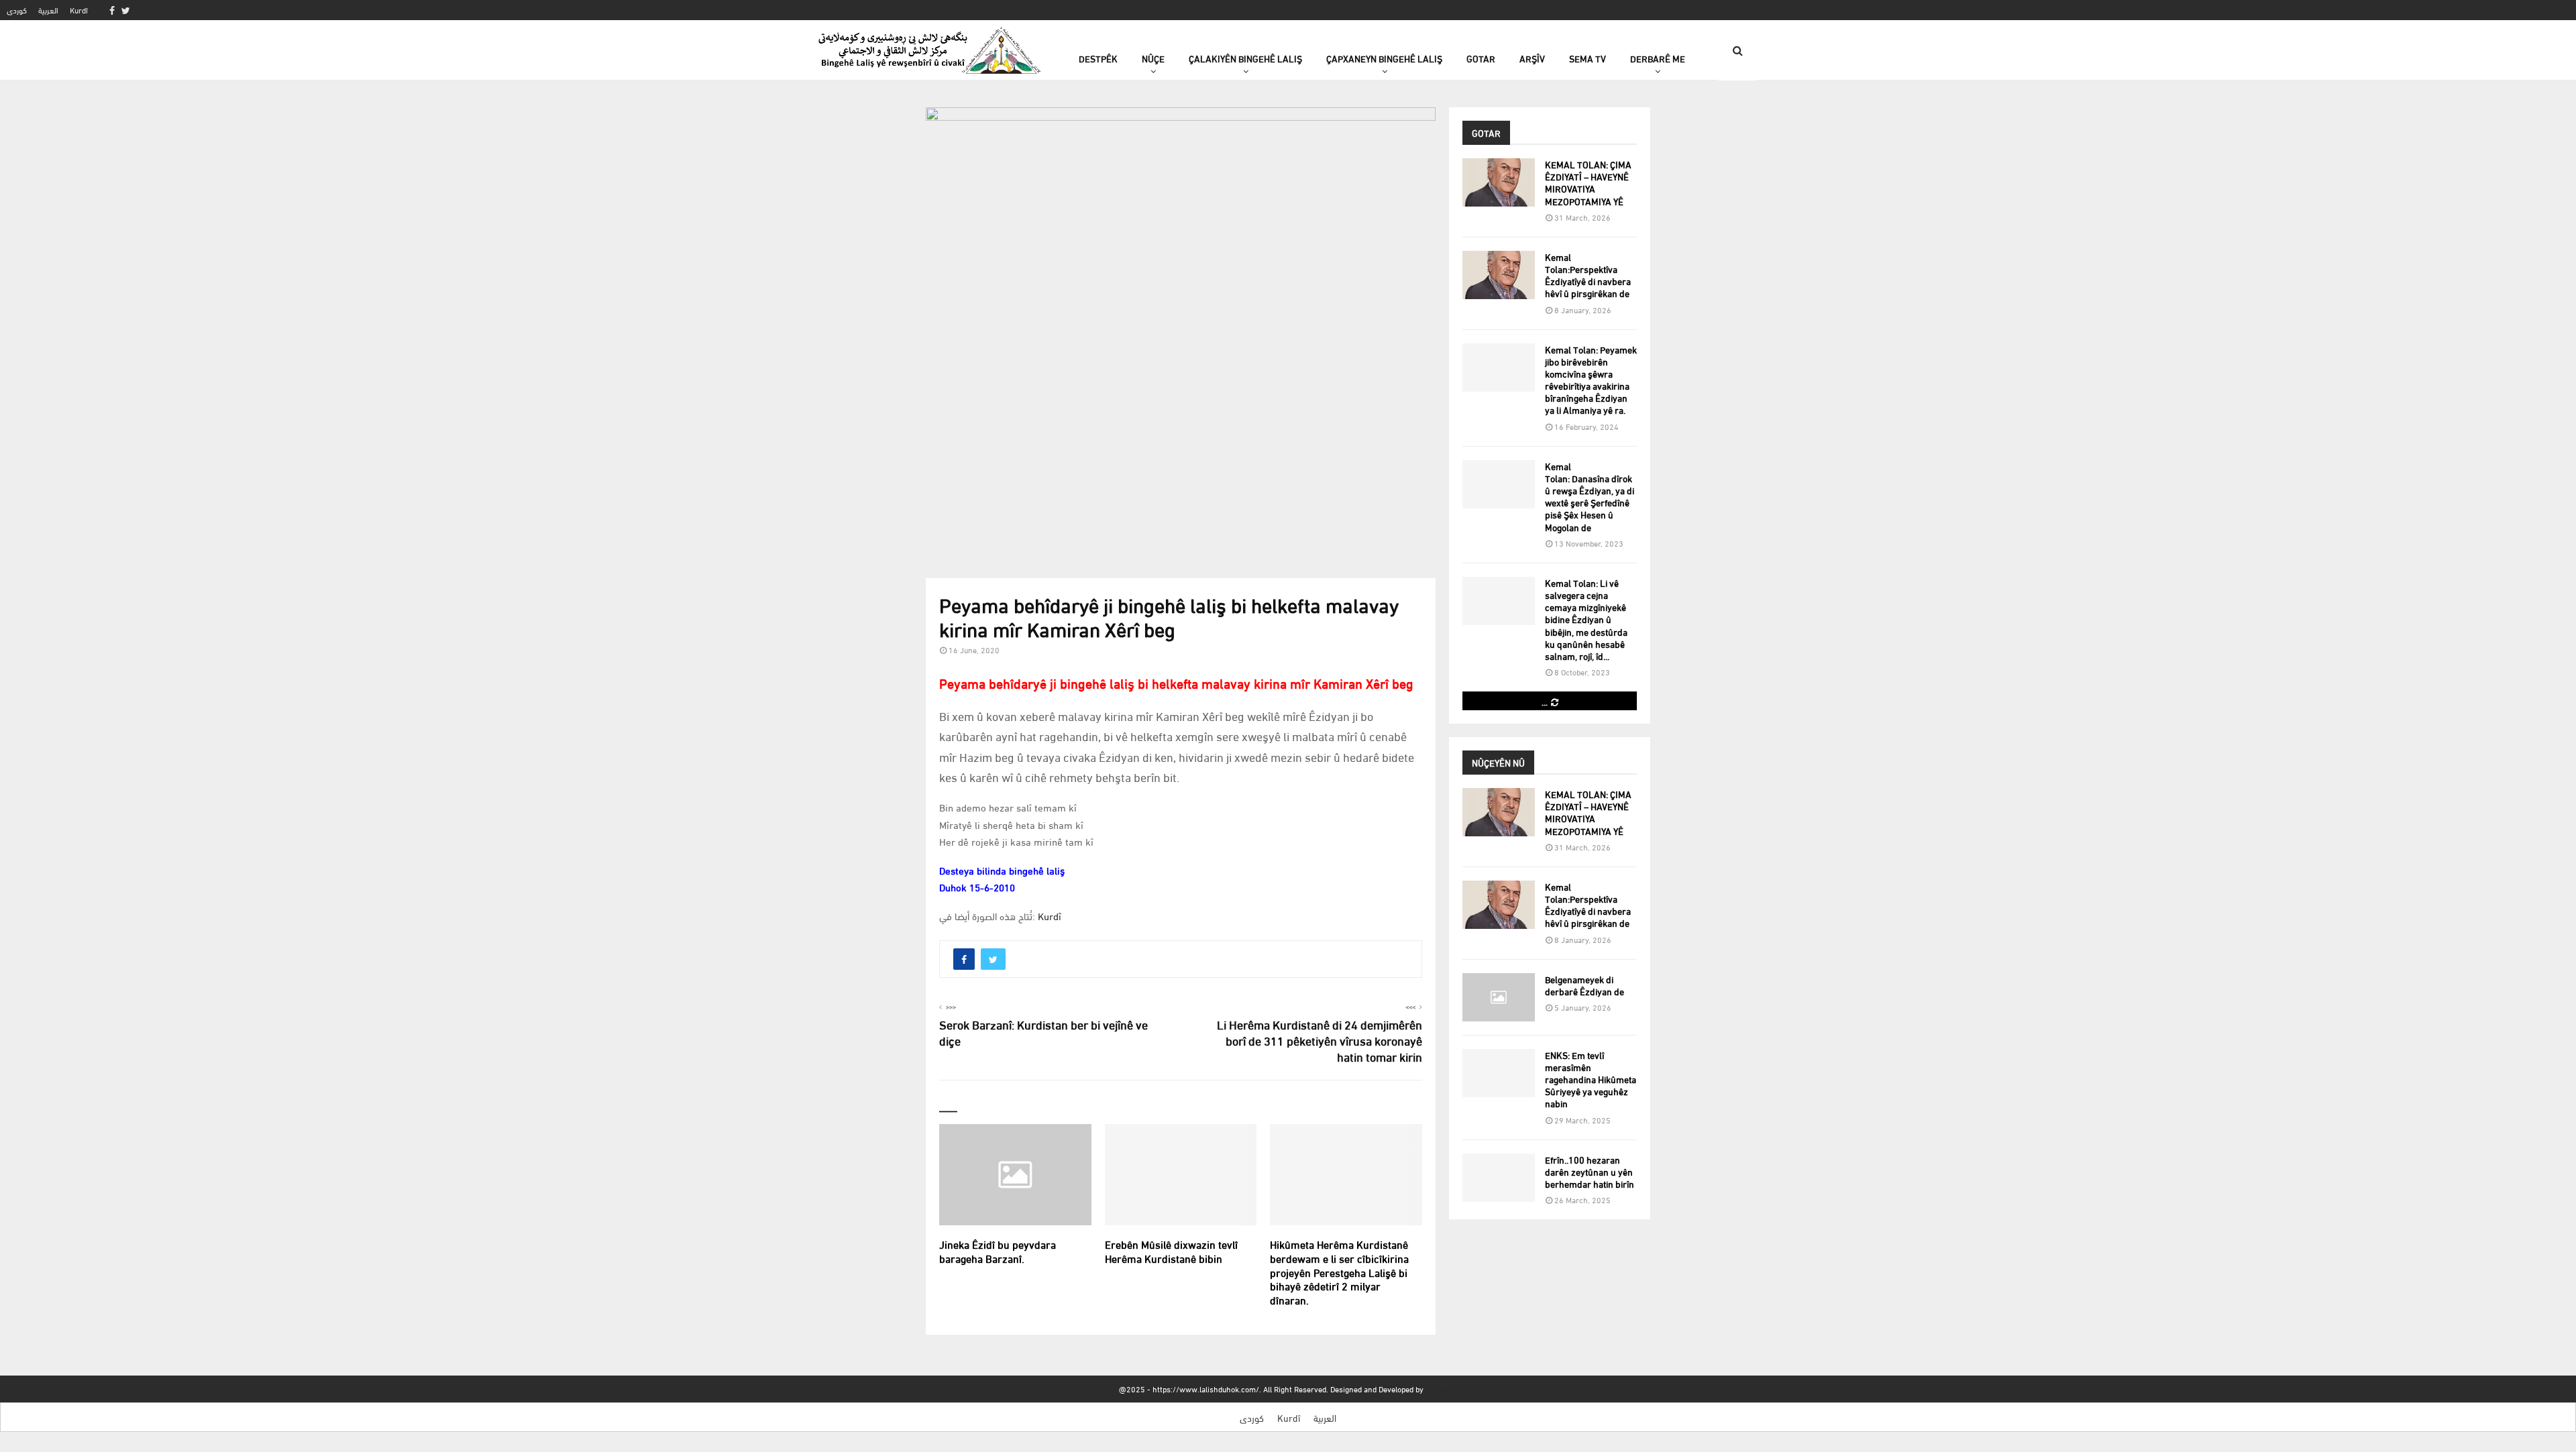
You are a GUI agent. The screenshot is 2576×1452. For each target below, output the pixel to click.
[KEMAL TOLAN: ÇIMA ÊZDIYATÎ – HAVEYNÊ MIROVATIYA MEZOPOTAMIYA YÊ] (1499, 182)
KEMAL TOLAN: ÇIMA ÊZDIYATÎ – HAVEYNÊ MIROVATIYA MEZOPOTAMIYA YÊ (1588, 182)
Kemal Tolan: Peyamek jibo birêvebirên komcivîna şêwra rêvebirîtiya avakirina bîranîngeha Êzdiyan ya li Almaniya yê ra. (1591, 380)
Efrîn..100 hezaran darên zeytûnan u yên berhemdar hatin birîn (1590, 1171)
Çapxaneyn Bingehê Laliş (1384, 58)
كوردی (17, 10)
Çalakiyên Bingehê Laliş (1245, 58)
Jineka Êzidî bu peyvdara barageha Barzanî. (998, 1251)
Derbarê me (1658, 58)
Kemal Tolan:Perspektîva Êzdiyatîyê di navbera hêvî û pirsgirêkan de (1588, 275)
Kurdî (79, 10)
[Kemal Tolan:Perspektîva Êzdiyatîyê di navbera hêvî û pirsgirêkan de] (1499, 275)
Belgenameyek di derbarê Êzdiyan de (1585, 985)
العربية (48, 10)
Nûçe (1153, 58)
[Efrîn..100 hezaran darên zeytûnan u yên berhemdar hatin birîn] (1499, 1178)
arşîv (1532, 58)
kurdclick (1441, 1389)
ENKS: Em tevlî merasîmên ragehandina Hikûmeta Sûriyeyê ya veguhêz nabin (1591, 1079)
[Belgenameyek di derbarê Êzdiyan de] (1499, 997)
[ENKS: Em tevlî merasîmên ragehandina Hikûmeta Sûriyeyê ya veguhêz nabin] (1499, 1073)
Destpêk (1098, 58)
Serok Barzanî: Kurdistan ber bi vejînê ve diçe (1043, 1032)
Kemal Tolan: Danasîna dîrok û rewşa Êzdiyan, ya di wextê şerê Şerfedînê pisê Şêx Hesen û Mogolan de (1590, 496)
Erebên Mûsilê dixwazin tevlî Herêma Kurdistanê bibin (1171, 1251)
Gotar (1481, 58)
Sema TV (1588, 58)
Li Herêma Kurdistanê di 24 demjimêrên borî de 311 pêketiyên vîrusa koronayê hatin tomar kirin (1320, 1040)
